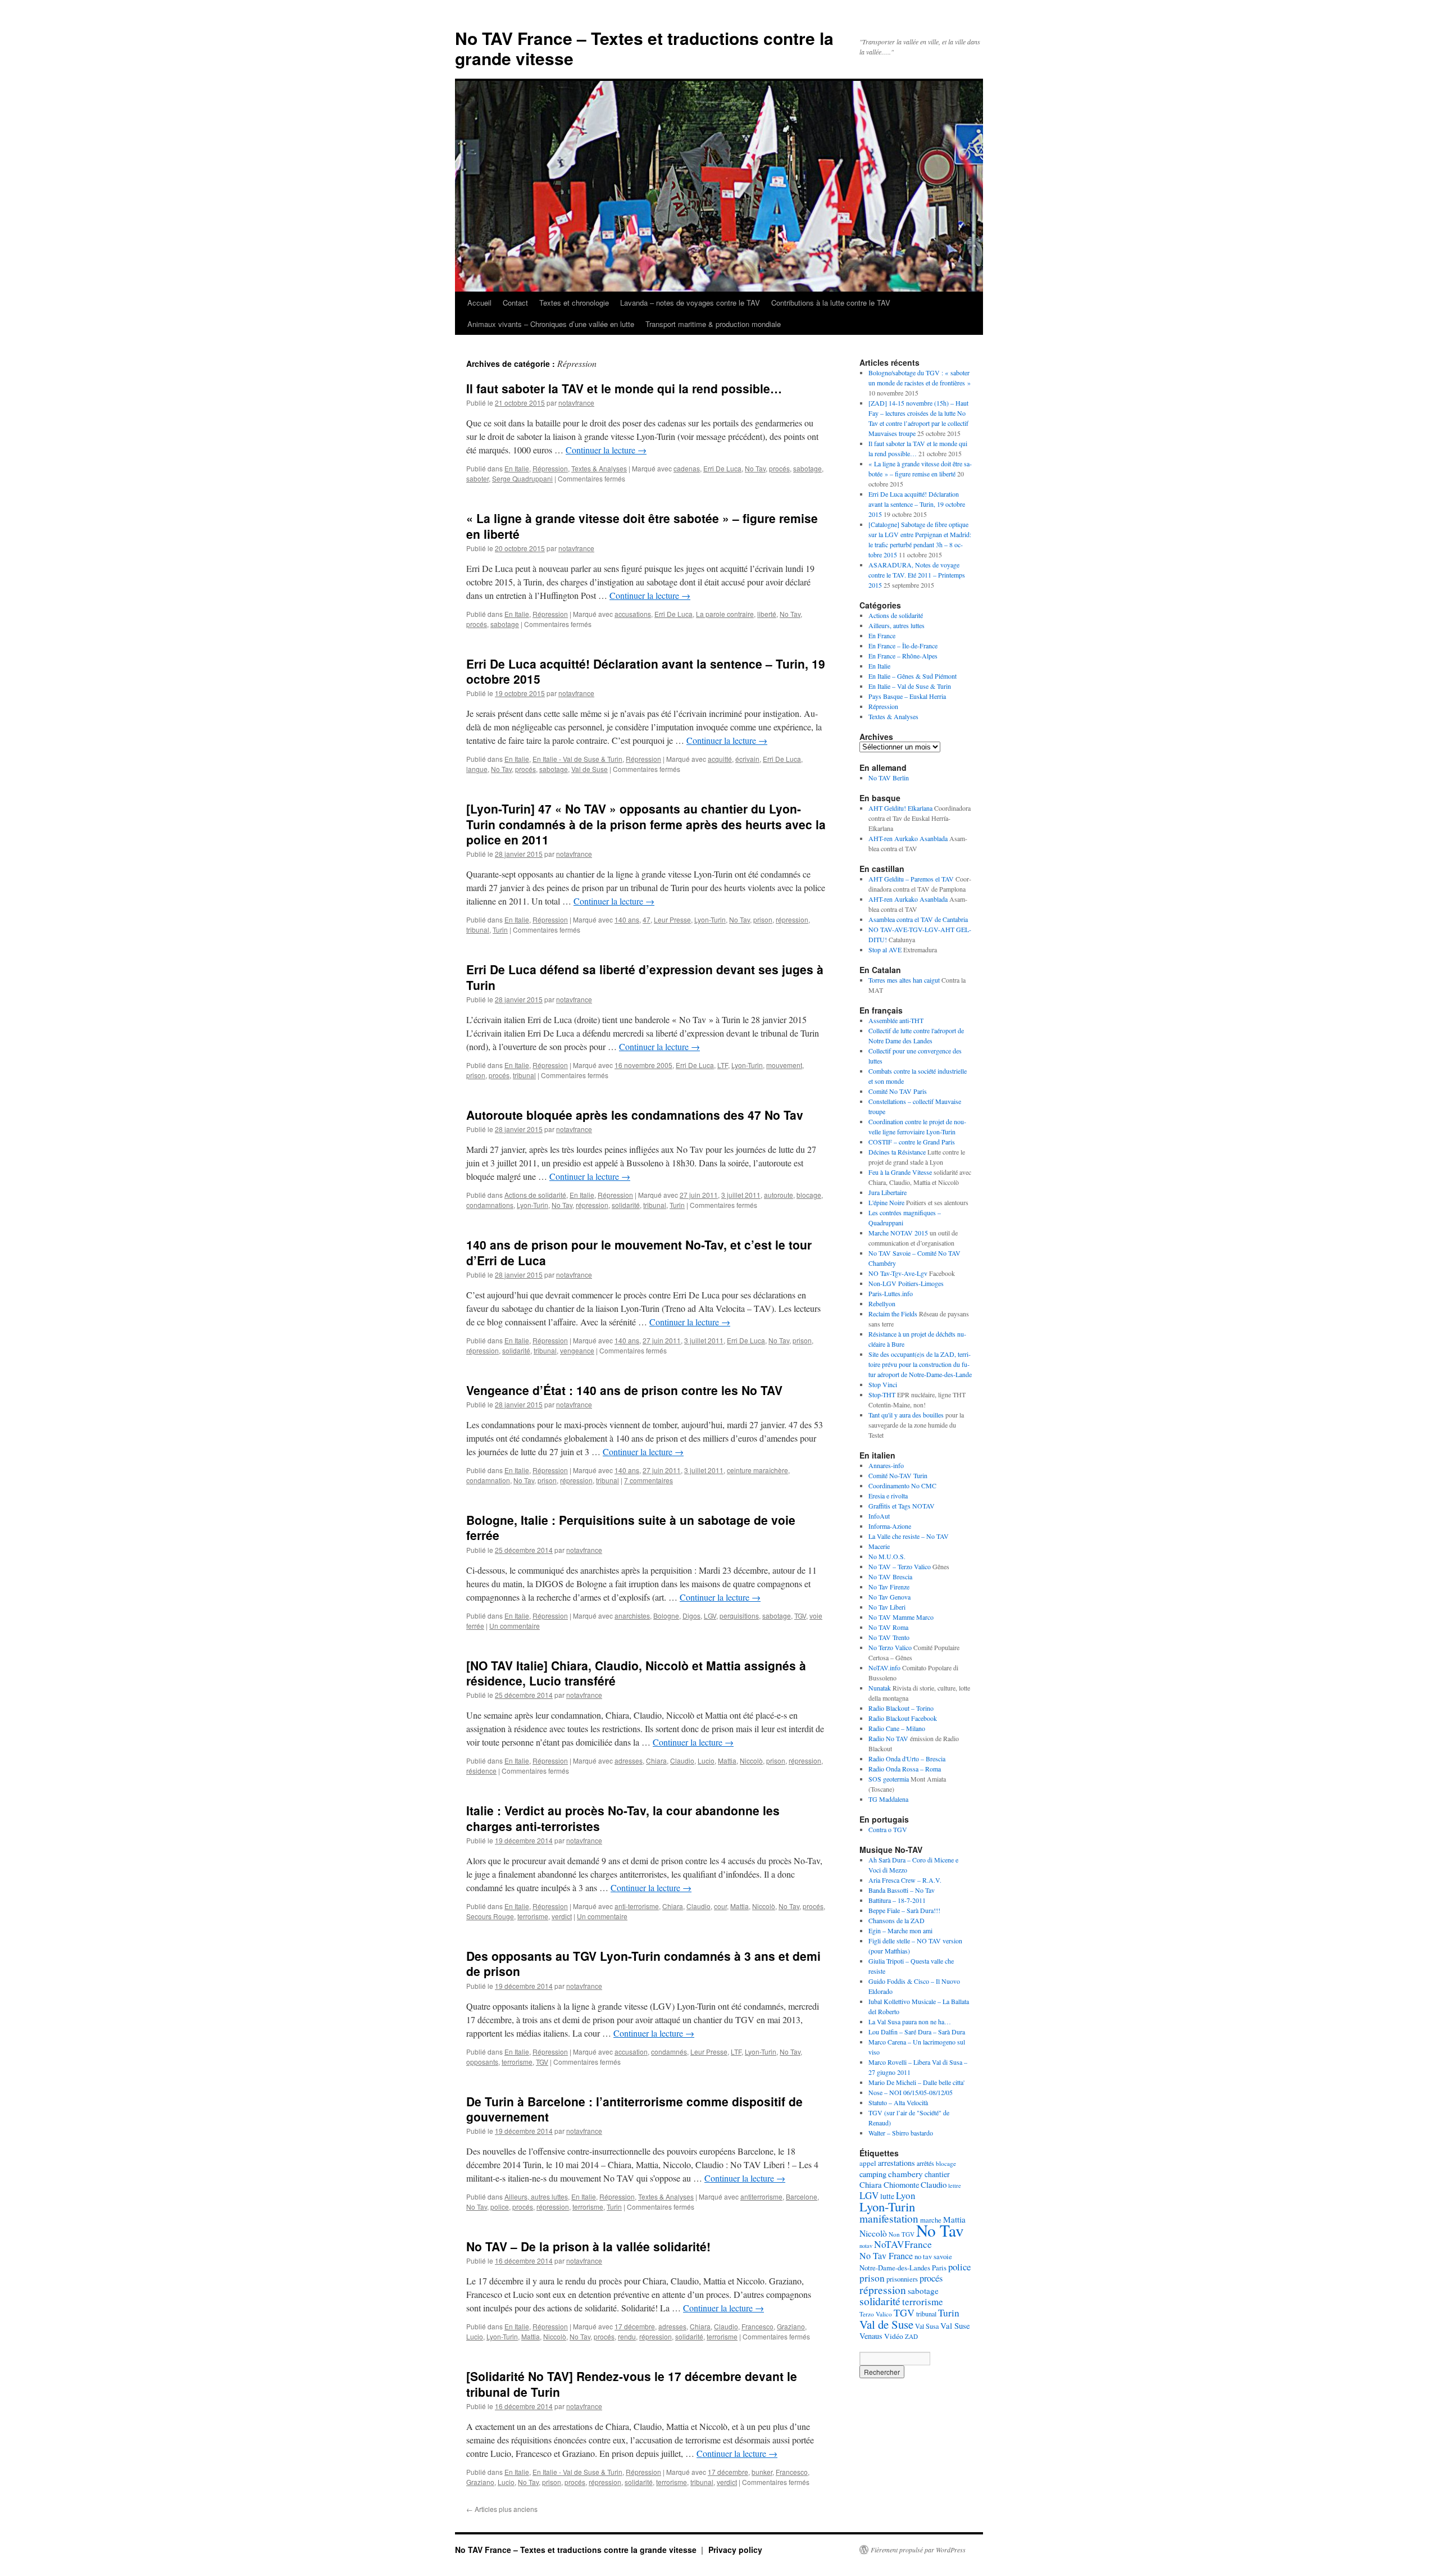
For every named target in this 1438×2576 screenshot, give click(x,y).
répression (792, 919)
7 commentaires (649, 1480)
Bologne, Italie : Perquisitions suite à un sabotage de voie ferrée (631, 1527)
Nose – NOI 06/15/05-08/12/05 (911, 2092)
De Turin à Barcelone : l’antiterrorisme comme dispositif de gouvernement (634, 2109)
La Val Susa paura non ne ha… (910, 2021)
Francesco (757, 2326)
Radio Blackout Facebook (903, 1718)
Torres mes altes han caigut (904, 980)
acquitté (720, 759)
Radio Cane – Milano (897, 1728)
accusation (631, 2052)
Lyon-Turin (710, 919)
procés (779, 468)
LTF (723, 1065)
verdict (562, 1916)
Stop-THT (882, 1394)
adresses (629, 1761)
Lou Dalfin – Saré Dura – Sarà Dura (917, 2032)
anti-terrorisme (637, 1906)
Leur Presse (672, 919)
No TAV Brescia (890, 1577)
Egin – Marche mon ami (900, 1930)
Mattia (727, 1761)
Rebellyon (882, 1303)
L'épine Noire (886, 1202)
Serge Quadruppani (522, 478)
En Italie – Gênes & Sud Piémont (913, 676)
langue (477, 769)
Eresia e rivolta (888, 1496)
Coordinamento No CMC (902, 1485)
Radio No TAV (888, 1738)
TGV (800, 1616)
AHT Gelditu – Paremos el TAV (911, 879)
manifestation (889, 2218)
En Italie (517, 468)
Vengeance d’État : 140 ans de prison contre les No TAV (624, 1390)
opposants (482, 2062)
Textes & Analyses (599, 468)
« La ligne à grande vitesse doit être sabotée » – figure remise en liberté (642, 526)
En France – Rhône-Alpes (903, 656)
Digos (691, 1616)
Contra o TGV (888, 1829)
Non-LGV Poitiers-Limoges (906, 1283)
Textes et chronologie (574, 303)
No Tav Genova (889, 1597)
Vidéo (894, 2336)
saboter (477, 478)
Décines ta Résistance (897, 1152)
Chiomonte (901, 2185)
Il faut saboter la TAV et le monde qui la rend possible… (624, 388)
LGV (710, 1616)
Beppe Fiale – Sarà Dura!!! (904, 1910)
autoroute (779, 1195)
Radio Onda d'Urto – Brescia (907, 1759)
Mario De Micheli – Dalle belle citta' (916, 2082)
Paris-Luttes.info (891, 1293)
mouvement (784, 1065)
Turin (500, 930)
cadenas (687, 468)
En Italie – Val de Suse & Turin (910, 686)
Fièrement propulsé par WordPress (918, 2550)
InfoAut (879, 1516)
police (500, 2207)
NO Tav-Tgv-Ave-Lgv (898, 1273)
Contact (515, 303)
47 (647, 919)
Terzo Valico (876, 2314)
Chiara (656, 1761)
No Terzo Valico (890, 1647)
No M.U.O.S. (887, 1556)
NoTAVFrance (903, 2244)
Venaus (871, 2336)
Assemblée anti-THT (896, 1020)
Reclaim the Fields (893, 1314)
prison (763, 919)
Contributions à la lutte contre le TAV (831, 303)
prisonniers (902, 2279)
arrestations (897, 2163)
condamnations (490, 1205)
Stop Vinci (883, 1384)
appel (868, 2163)
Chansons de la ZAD (897, 1920)
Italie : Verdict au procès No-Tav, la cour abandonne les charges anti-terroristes (623, 1818)
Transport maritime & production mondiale (713, 324)
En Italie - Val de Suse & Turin (577, 759)
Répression (550, 468)
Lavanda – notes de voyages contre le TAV (690, 303)
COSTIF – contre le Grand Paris (912, 1142)
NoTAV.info (884, 1668)
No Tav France (886, 2256)
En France (882, 635)
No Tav (755, 468)
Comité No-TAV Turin (898, 1475)
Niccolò (751, 1761)
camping (873, 2174)
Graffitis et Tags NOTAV (902, 1506)
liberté (767, 614)
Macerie (879, 1546)
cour (720, 1906)
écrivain (747, 759)
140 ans (627, 919)
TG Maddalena (888, 1799)
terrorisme (533, 1916)
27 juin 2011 (699, 1195)
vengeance (577, 1350)
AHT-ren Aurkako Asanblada (908, 838)
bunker (762, 2472)
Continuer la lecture (606, 450)
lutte (887, 2196)
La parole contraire (725, 614)
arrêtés (925, 2163)
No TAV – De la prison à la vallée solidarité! (588, 2246)
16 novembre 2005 (643, 1065)
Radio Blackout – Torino (901, 1708)
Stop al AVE (885, 949)
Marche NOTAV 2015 (898, 1233)
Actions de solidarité (535, 1195)
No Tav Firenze (889, 1587)
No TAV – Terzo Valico (900, 1566)
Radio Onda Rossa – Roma (905, 1769)
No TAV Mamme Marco (901, 1617)
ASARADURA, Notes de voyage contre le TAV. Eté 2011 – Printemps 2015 (917, 575)
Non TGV (902, 2234)
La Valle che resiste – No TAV (909, 1536)
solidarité (626, 1205)
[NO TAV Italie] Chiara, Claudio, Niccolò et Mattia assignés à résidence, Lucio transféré (636, 1673)
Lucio (706, 1761)
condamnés (669, 2052)
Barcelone (802, 2196)
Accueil (479, 303)
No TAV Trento (889, 1637)
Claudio (682, 1761)
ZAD (911, 2336)
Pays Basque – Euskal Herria (907, 696)
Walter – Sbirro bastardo (901, 2133)
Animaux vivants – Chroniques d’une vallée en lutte (551, 324)
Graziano (791, 2326)
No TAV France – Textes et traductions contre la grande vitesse (644, 48)
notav (866, 2246)
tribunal (478, 930)
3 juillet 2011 (741, 1195)
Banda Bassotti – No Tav (902, 1890)
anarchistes (632, 1616)
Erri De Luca (722, 468)
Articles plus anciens (502, 2509)
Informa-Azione (890, 1526)
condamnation (488, 1480)
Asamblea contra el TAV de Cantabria (918, 919)
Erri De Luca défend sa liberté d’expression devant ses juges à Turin (645, 977)
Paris (939, 2268)
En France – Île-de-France (903, 646)
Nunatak (880, 1688)
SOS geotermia (889, 1779)
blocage (809, 1195)
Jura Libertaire (888, 1192)
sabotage (807, 468)
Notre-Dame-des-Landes (895, 2268)
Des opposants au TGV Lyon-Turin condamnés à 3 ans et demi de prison (643, 1963)
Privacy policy (735, 2550)
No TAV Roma (888, 1627)
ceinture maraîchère (757, 1470)
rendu (627, 2336)
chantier (937, 2174)
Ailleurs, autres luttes (536, 2196)
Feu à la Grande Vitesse (900, 1172)
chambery (905, 2174)
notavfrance (576, 403)
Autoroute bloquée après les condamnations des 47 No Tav (635, 1115)
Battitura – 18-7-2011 (897, 1900)
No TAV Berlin (889, 778)
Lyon (906, 2195)
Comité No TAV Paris (898, 1091)
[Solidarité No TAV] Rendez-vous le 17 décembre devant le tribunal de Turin (632, 2384)
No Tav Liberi (887, 1607)
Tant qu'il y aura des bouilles (906, 1415)
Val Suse (955, 2325)
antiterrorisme (761, 2196)
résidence (481, 1771)
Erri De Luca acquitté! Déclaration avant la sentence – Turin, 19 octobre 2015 (646, 671)
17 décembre (635, 2326)
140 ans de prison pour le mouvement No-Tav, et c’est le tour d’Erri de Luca (639, 1252)
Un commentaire (515, 1626)
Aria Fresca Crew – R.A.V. (905, 1880)
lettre (955, 2186)
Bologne (666, 1616)
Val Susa (927, 2326)
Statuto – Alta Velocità (898, 2102)
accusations (633, 614)
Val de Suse (590, 769)
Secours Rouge (490, 1916)
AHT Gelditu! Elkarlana (900, 808)
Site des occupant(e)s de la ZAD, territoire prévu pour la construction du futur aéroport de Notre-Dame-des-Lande (920, 1364)
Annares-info (886, 1465)
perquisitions (739, 1616)
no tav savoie (933, 2257)
